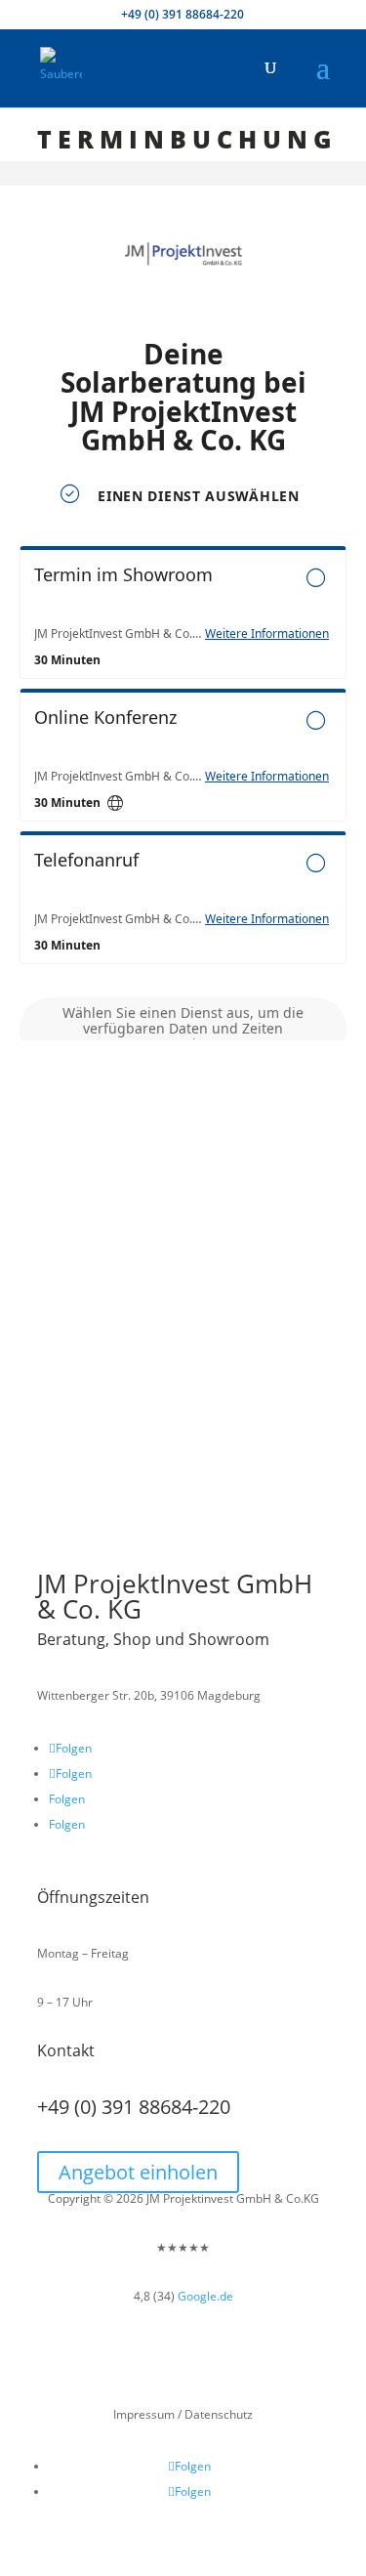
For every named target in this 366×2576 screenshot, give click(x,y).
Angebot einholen (138, 2172)
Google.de (205, 2296)
